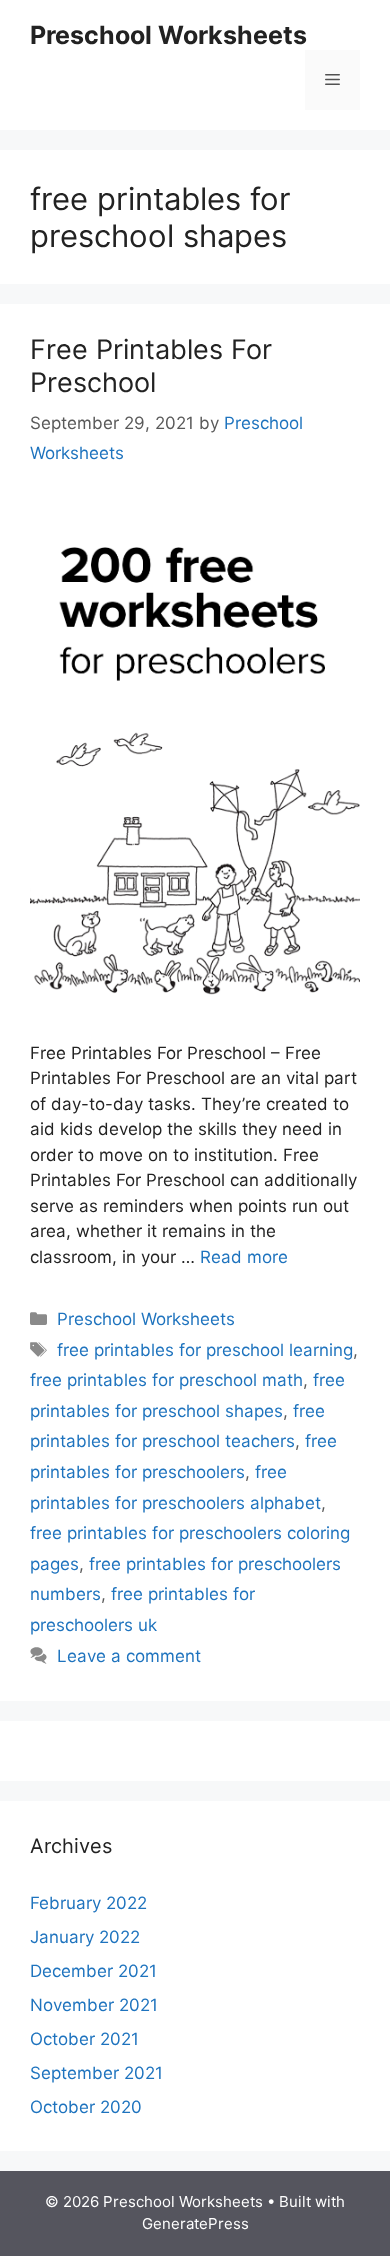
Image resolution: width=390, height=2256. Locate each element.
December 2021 (93, 1971)
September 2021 (96, 2073)
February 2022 (88, 1903)
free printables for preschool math (166, 1380)
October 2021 (84, 2039)
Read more (244, 1257)
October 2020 (86, 2107)
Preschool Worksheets (168, 35)
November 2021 (94, 2005)
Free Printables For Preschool (151, 365)
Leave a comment (129, 1656)
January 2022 (85, 1937)
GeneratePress (195, 2223)
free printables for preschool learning (205, 1350)
